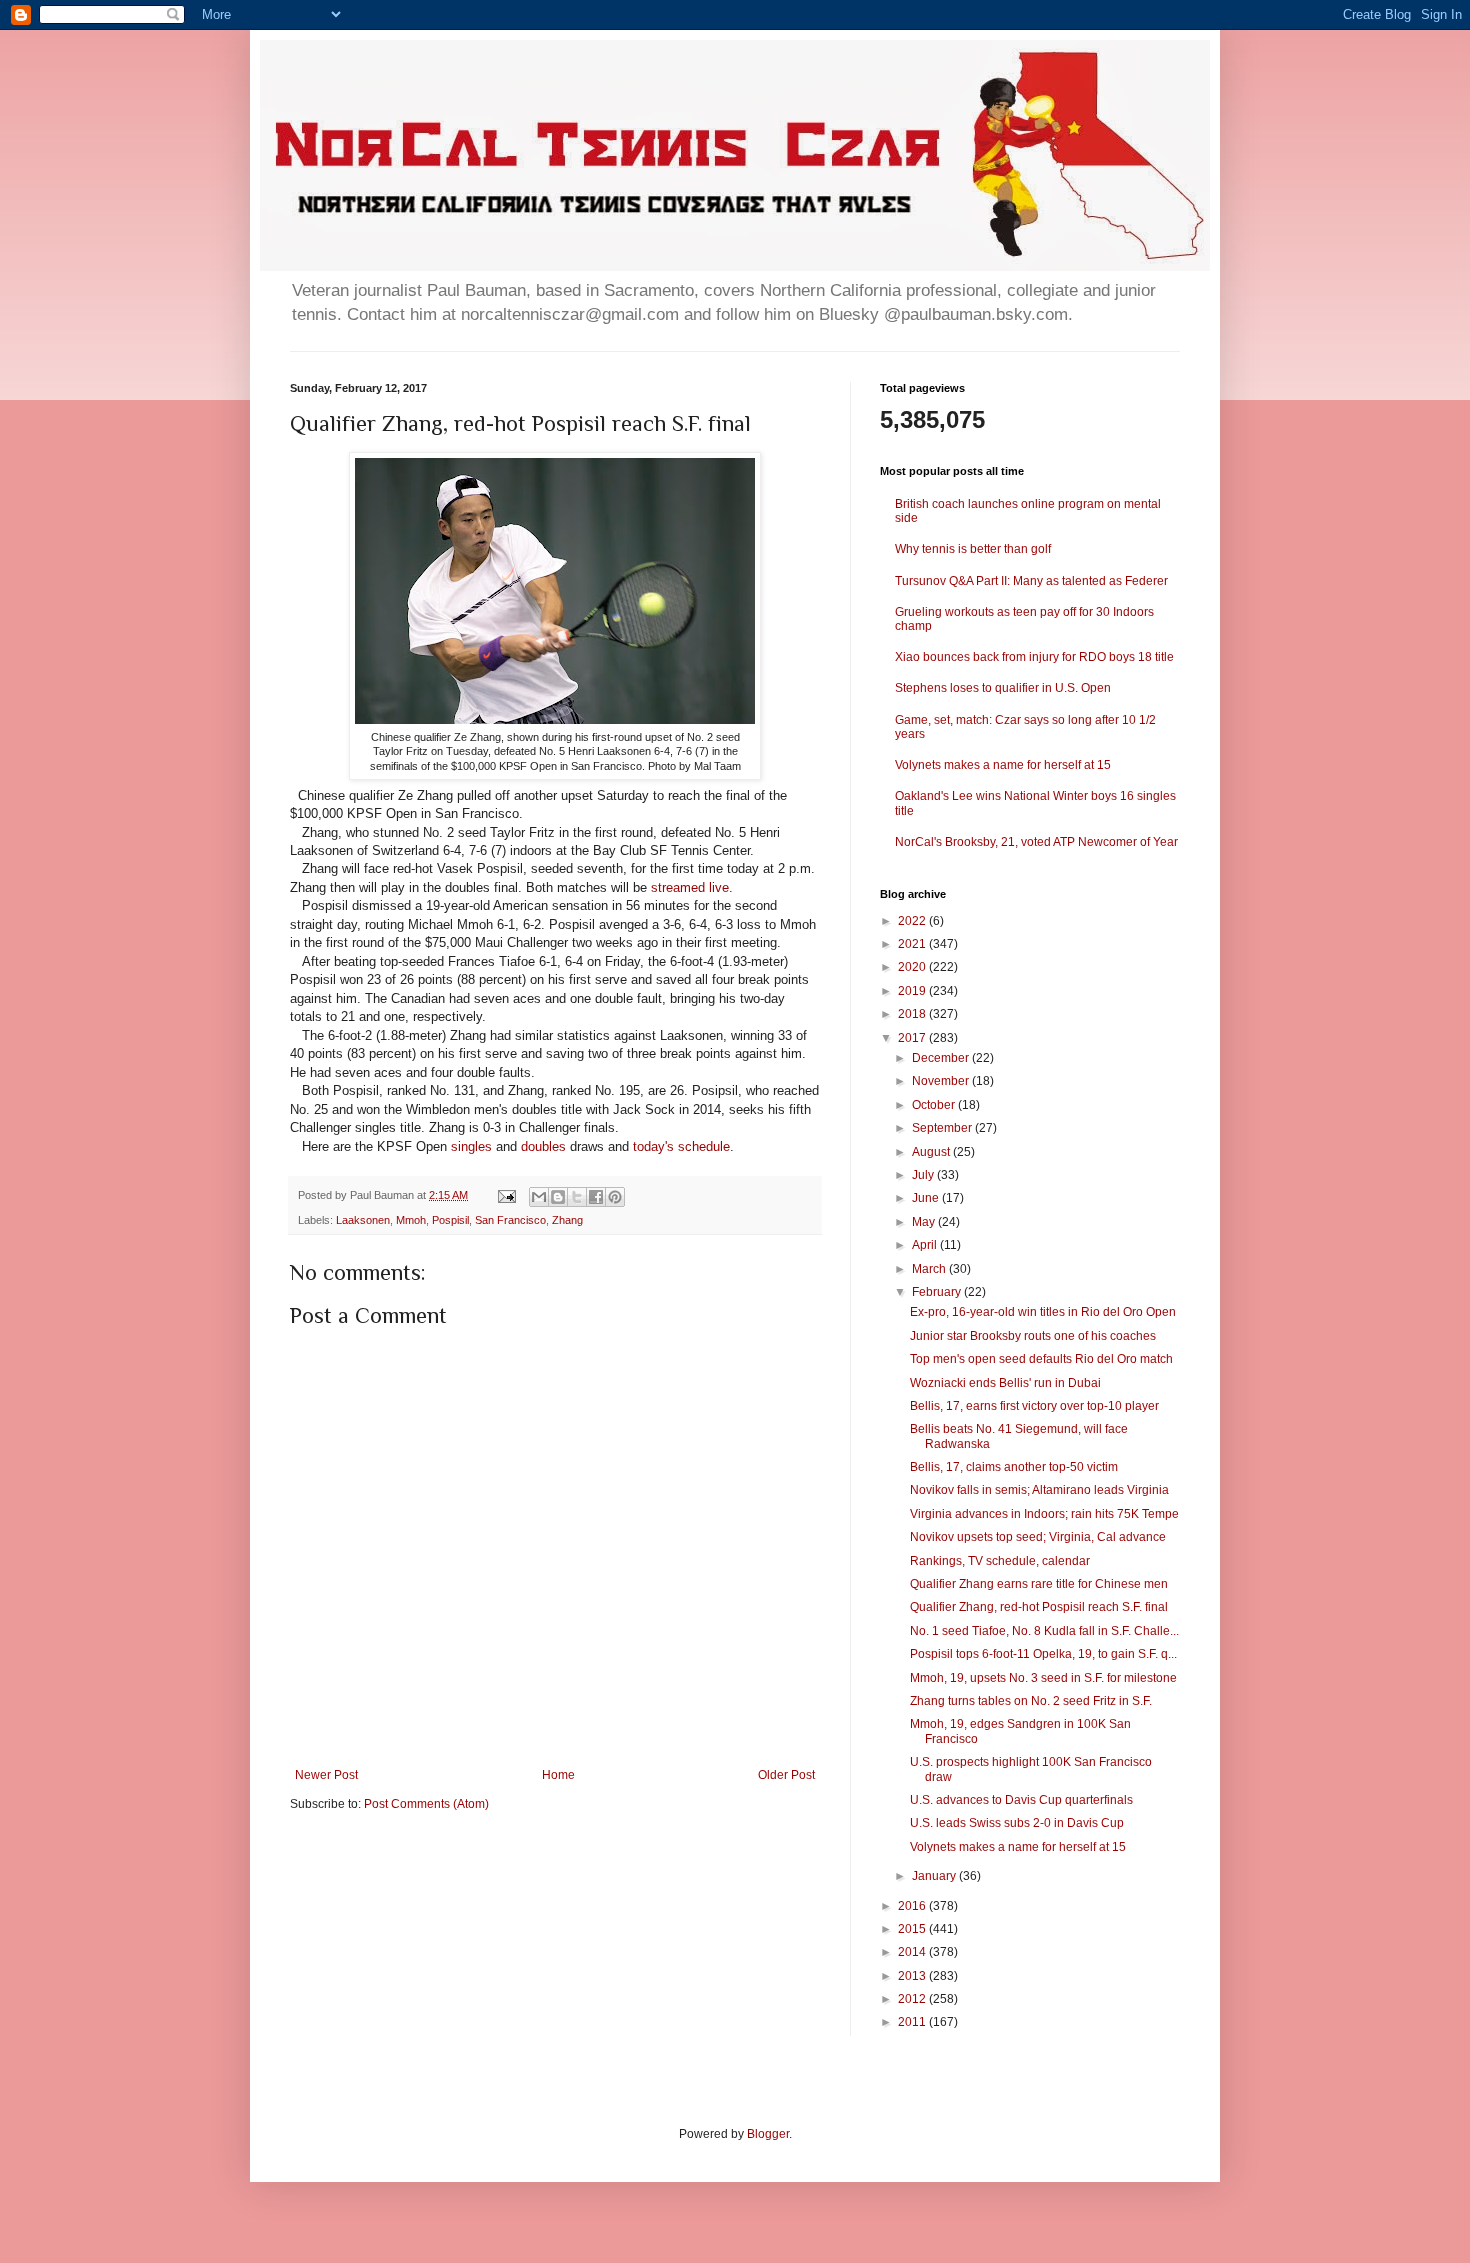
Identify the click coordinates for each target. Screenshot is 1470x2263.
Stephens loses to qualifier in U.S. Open (1003, 688)
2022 (913, 921)
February (938, 1292)
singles (471, 1146)
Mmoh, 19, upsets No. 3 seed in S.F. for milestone (1043, 1678)
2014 (913, 1952)
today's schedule (681, 1146)
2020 (913, 967)
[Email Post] (506, 1195)
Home (558, 1775)
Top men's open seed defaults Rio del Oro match (1041, 1359)
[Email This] (539, 1197)
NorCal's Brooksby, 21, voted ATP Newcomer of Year (1036, 842)
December (942, 1058)
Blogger (768, 2134)
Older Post (786, 1775)
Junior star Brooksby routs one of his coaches (1033, 1336)
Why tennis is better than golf (973, 549)
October (935, 1105)
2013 (913, 1976)
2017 (913, 1038)
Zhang (567, 1220)
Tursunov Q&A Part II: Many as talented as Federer (1031, 581)
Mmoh (411, 1220)
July (924, 1175)
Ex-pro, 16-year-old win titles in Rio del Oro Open (1043, 1312)
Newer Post (326, 1775)
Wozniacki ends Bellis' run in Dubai (1005, 1383)
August (932, 1152)
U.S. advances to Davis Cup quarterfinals (1021, 1800)
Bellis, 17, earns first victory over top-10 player (1034, 1406)
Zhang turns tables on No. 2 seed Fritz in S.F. (1031, 1701)
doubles (543, 1146)
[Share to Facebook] (596, 1197)
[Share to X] (577, 1197)
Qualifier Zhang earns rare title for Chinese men (1039, 1584)
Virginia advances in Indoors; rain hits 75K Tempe (1044, 1514)
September (943, 1128)
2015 (913, 1929)
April (926, 1245)
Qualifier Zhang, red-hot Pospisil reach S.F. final (1039, 1607)
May (925, 1222)
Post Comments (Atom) (426, 1804)
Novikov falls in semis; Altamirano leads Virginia (1039, 1490)
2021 (913, 944)
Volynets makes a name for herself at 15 (1003, 765)
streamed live (690, 887)
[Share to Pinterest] (615, 1197)
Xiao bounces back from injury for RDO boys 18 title (1034, 657)
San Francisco (510, 1220)
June (927, 1198)
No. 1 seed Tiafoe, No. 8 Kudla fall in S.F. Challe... (1044, 1631)
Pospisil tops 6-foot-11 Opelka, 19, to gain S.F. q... (1043, 1654)
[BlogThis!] (558, 1197)
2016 (913, 1906)
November (942, 1081)
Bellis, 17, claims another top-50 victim (1014, 1467)
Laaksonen (363, 1220)
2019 (913, 991)
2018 (913, 1014)
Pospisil (450, 1220)
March (930, 1269)
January (935, 1876)
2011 (913, 2022)
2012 (913, 1999)
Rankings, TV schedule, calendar (1000, 1561)
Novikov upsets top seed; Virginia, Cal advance (1038, 1537)
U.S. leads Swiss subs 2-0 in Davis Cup (1017, 1823)
